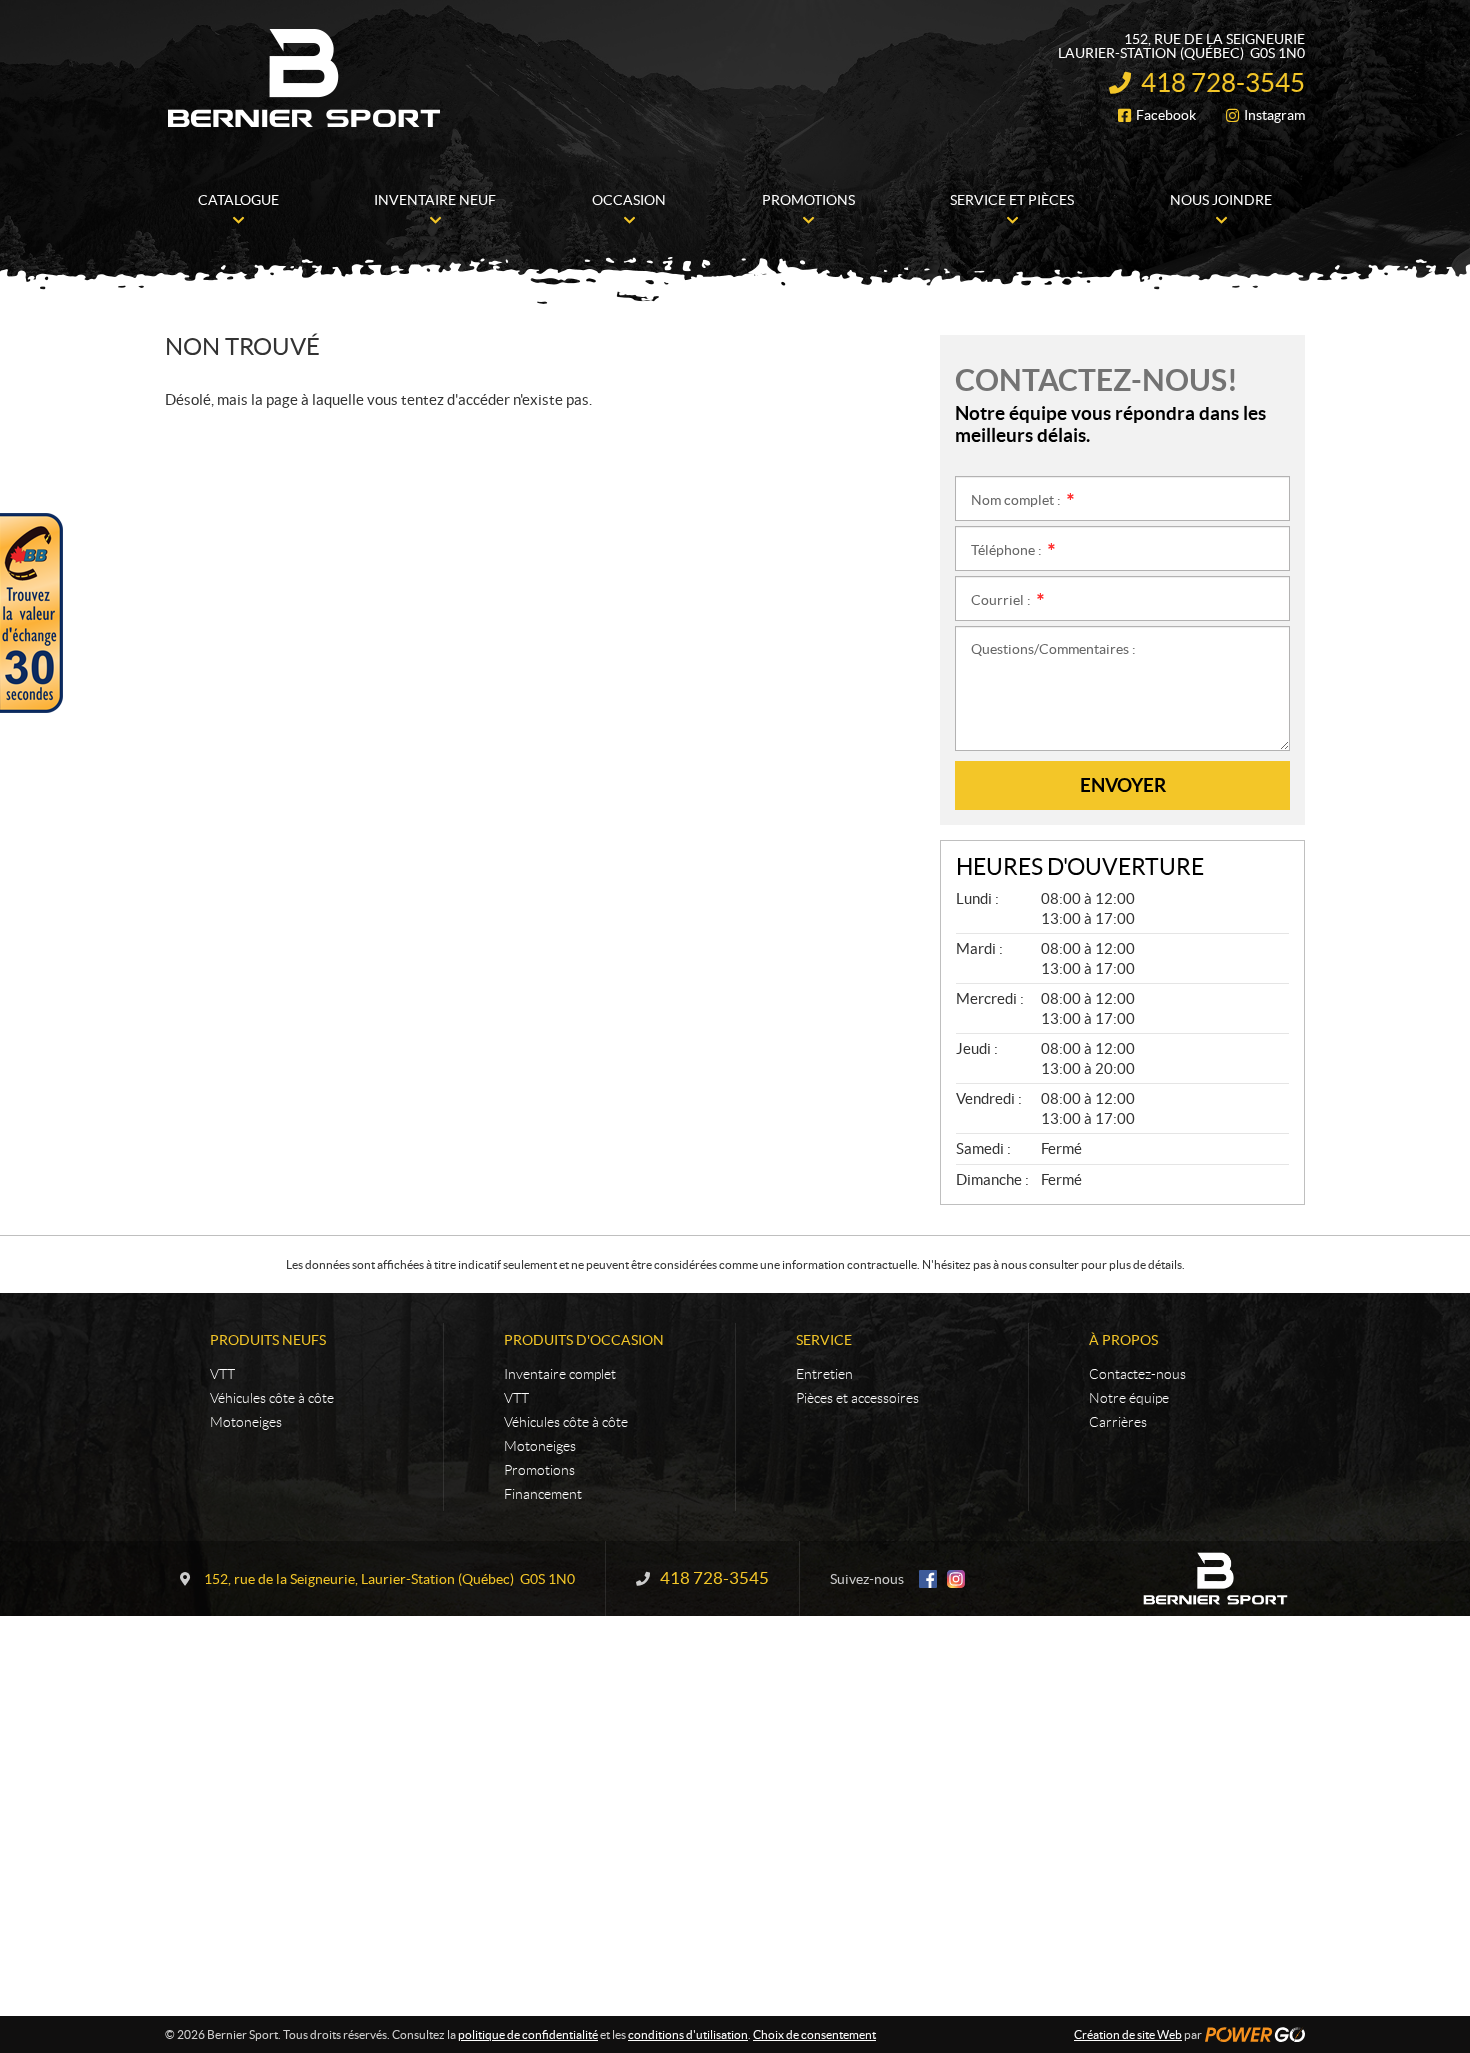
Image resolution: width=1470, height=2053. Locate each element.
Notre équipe (1129, 1398)
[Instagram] (956, 1579)
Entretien (824, 1374)
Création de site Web (1128, 2034)
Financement (543, 1494)
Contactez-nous (1137, 1374)
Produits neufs (268, 1340)
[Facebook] (928, 1579)
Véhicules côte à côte (272, 1398)
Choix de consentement (814, 2034)
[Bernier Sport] (305, 78)
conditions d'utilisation (688, 2034)
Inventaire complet (560, 1374)
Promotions (539, 1470)
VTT (222, 1374)
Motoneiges (246, 1422)
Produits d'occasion (584, 1340)
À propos (1123, 1340)
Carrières (1118, 1422)
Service (824, 1340)
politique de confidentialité (528, 2034)
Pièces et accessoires (857, 1398)
